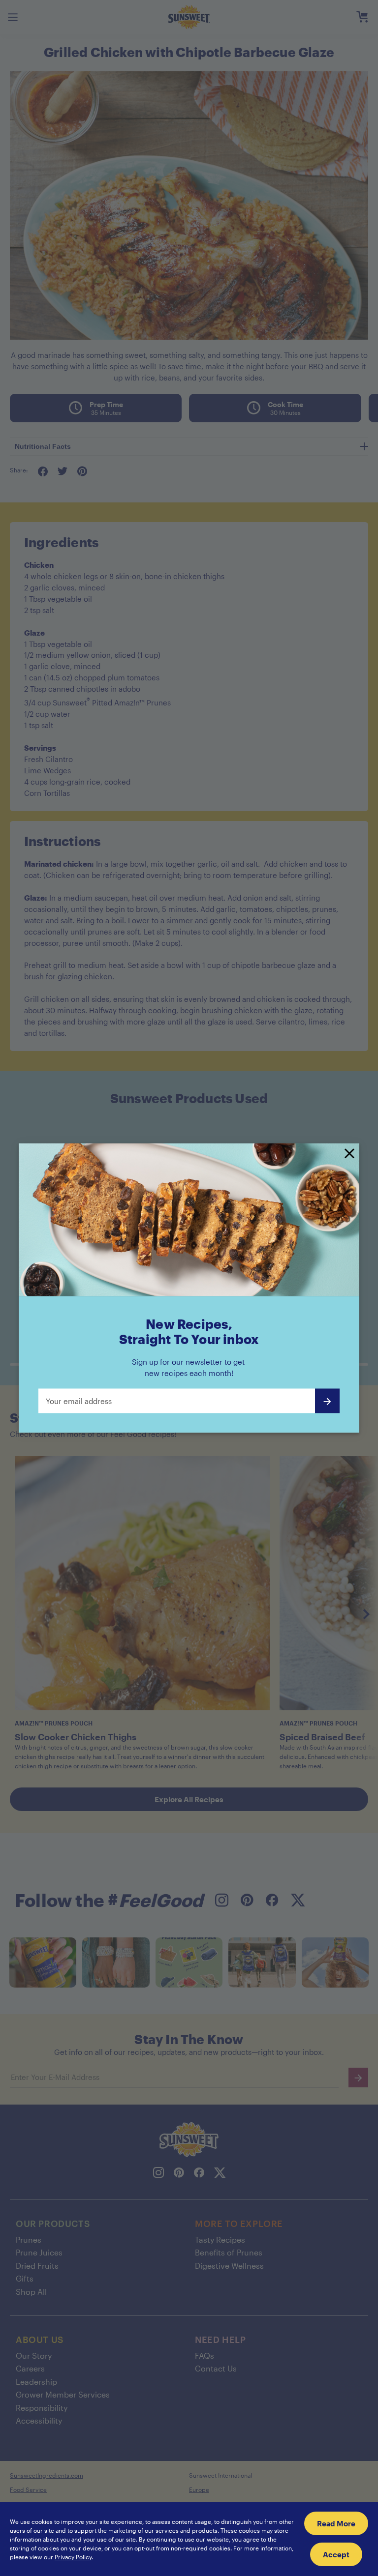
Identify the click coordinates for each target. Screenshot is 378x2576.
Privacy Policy (73, 2557)
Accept (336, 2554)
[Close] (349, 1154)
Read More (336, 2523)
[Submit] (327, 1401)
